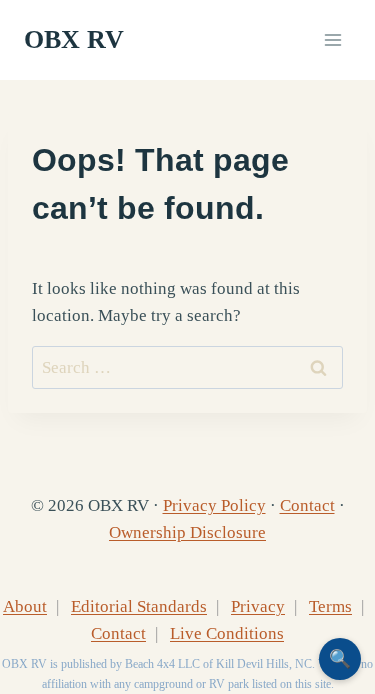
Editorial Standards (139, 606)
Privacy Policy (214, 505)
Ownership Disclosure (187, 532)
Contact (307, 505)
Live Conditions (227, 633)
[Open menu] (332, 39)
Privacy (258, 606)
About (25, 606)
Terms (330, 606)
